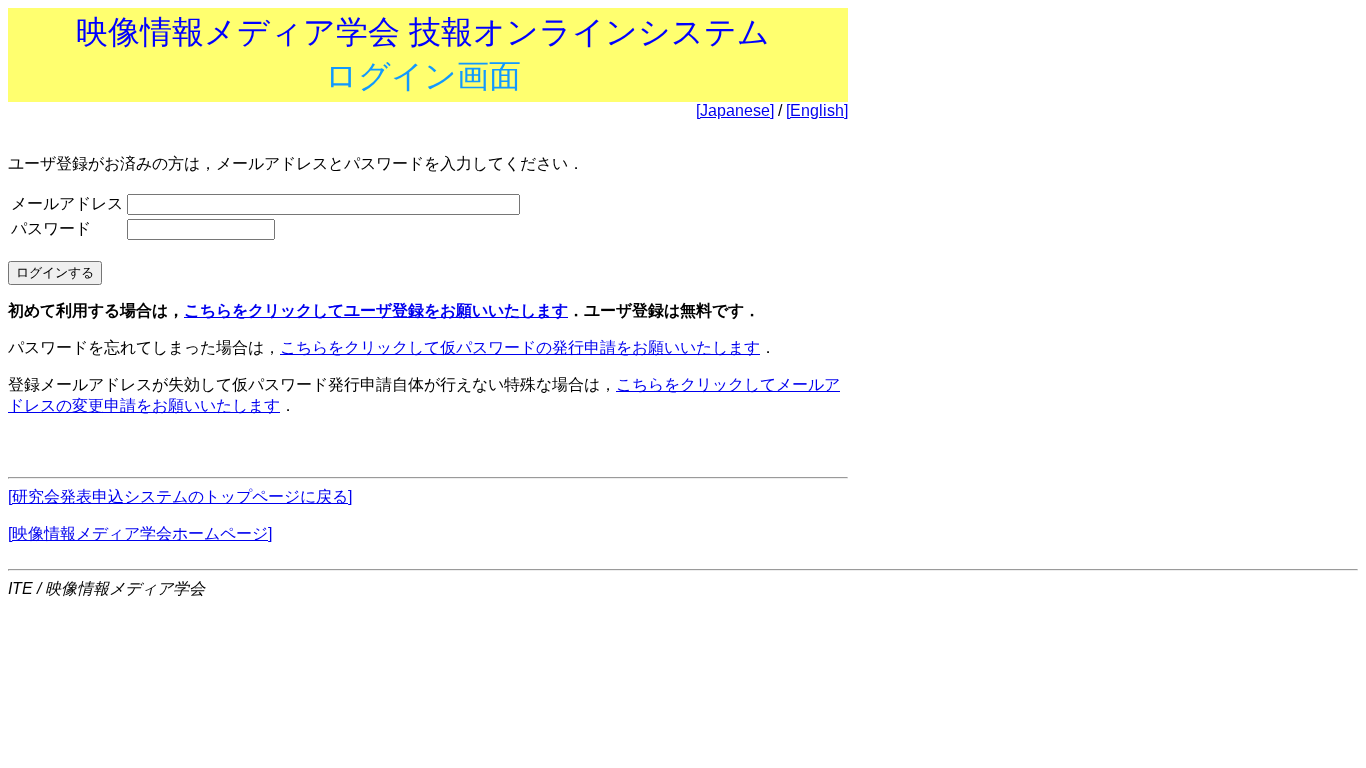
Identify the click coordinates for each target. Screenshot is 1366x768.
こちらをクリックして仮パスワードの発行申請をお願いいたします (520, 347)
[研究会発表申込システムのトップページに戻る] (180, 496)
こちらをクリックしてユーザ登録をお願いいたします (376, 310)
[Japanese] (735, 110)
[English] (817, 110)
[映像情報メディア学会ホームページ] (140, 533)
